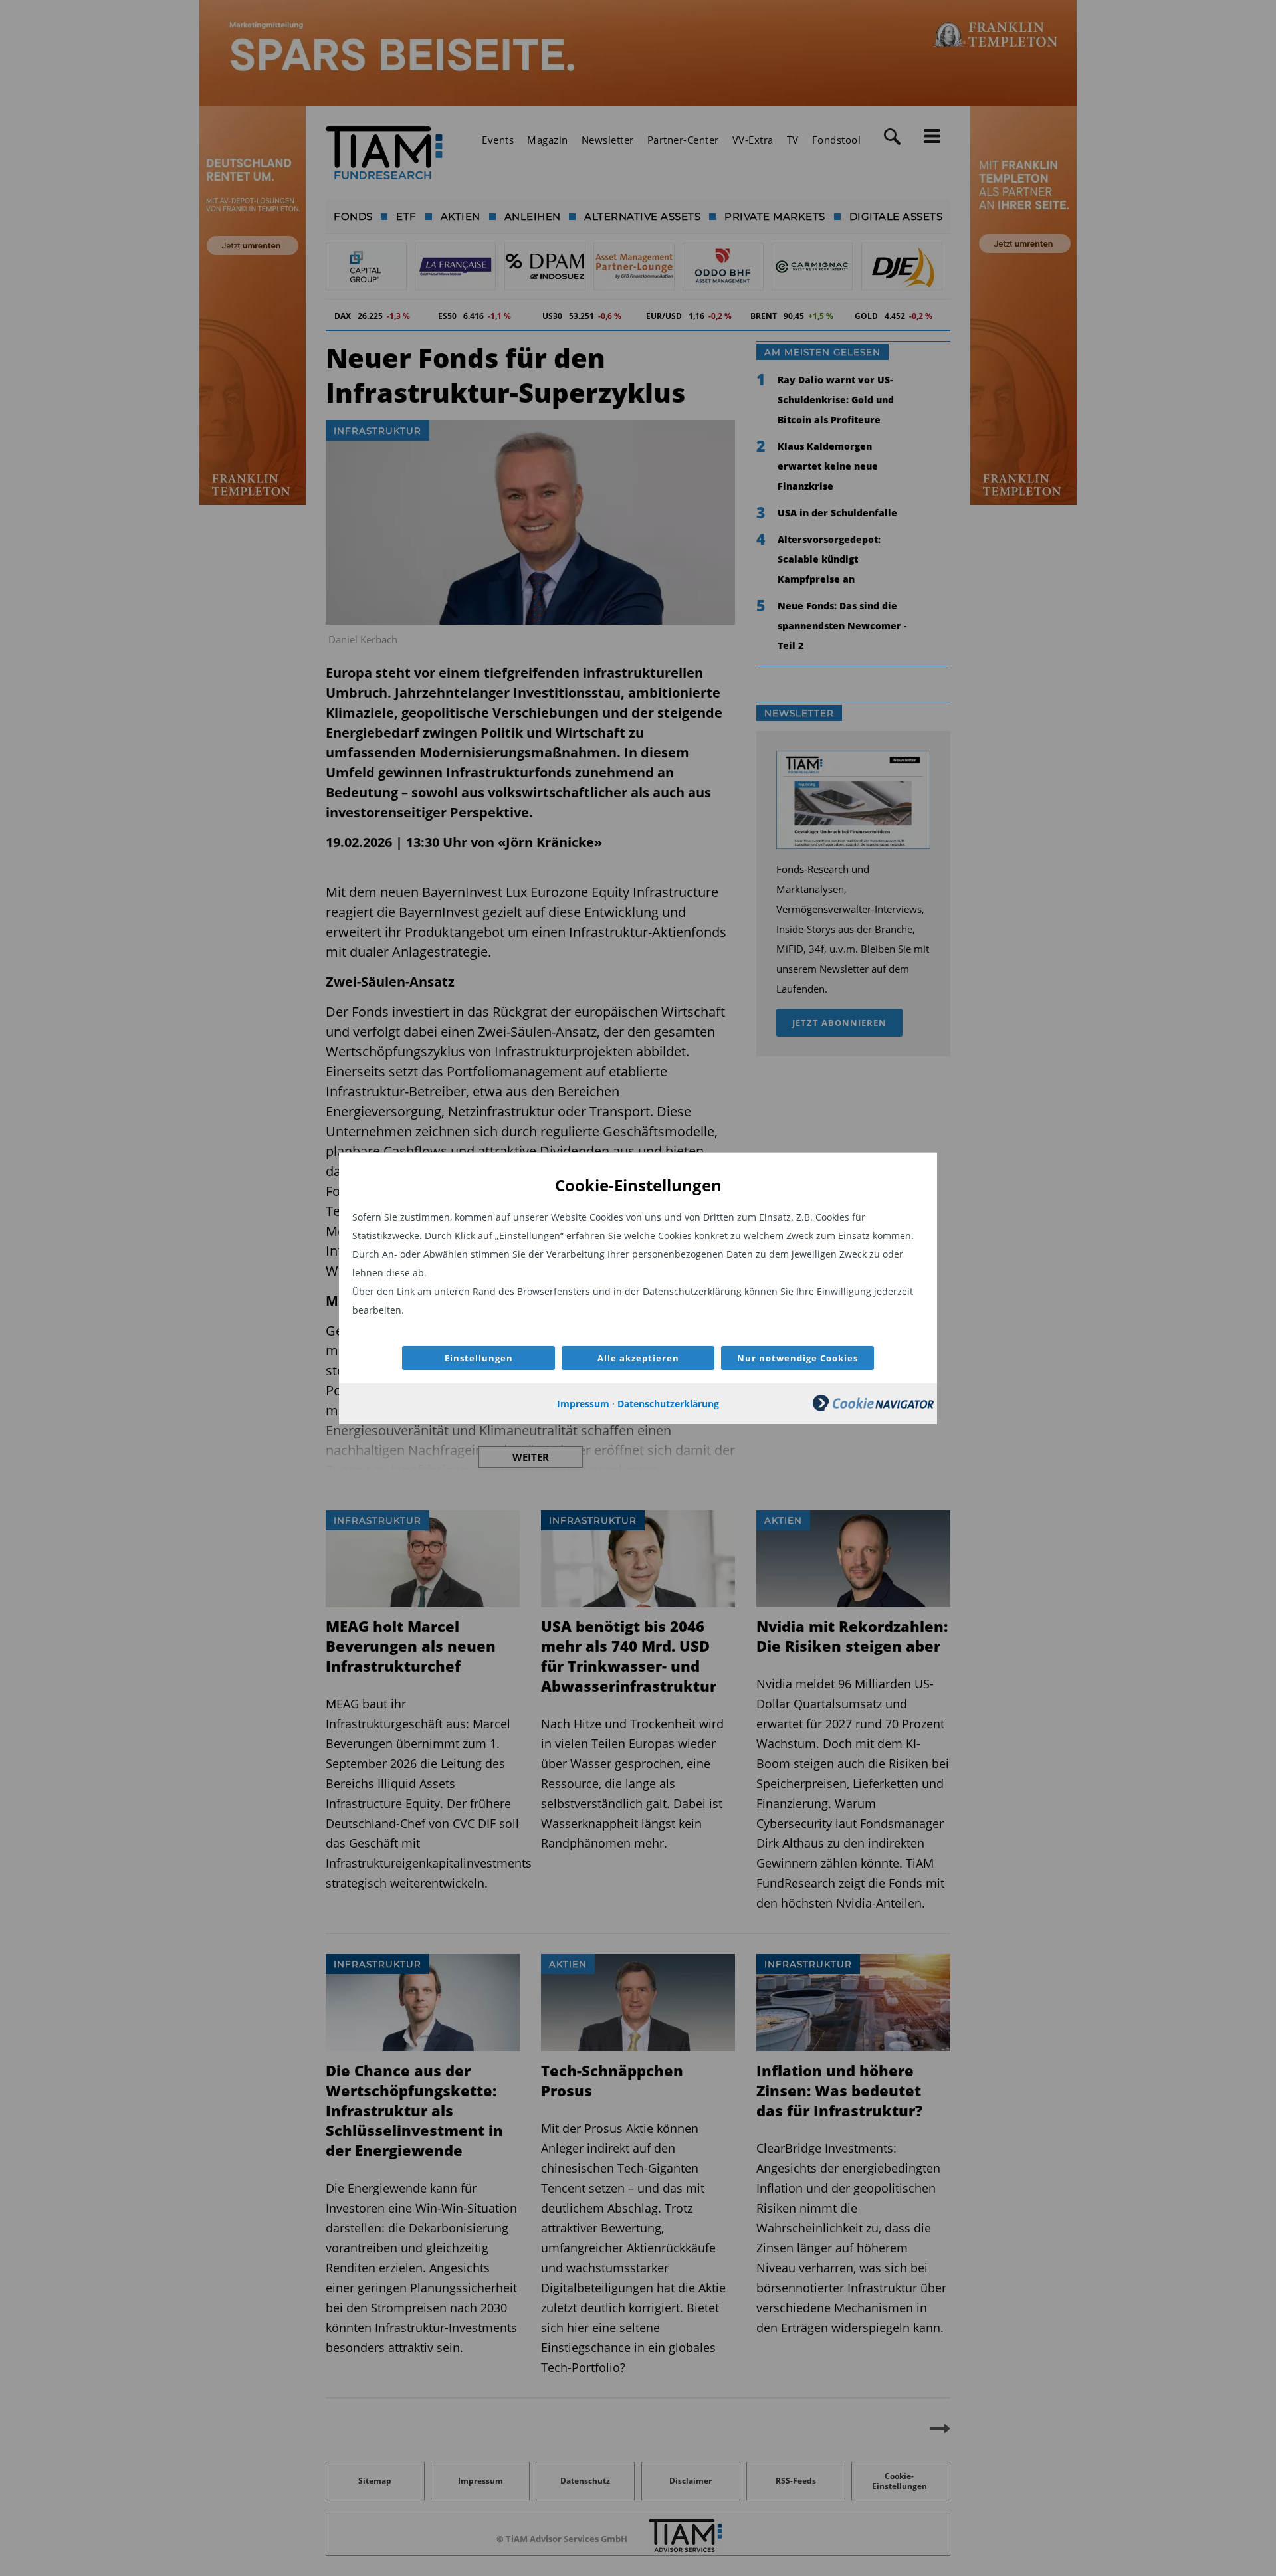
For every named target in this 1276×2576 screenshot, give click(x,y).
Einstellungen (479, 1358)
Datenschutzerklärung (668, 1404)
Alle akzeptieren (638, 1358)
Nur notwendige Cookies (797, 1358)
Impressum (583, 1404)
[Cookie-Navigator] (873, 1408)
